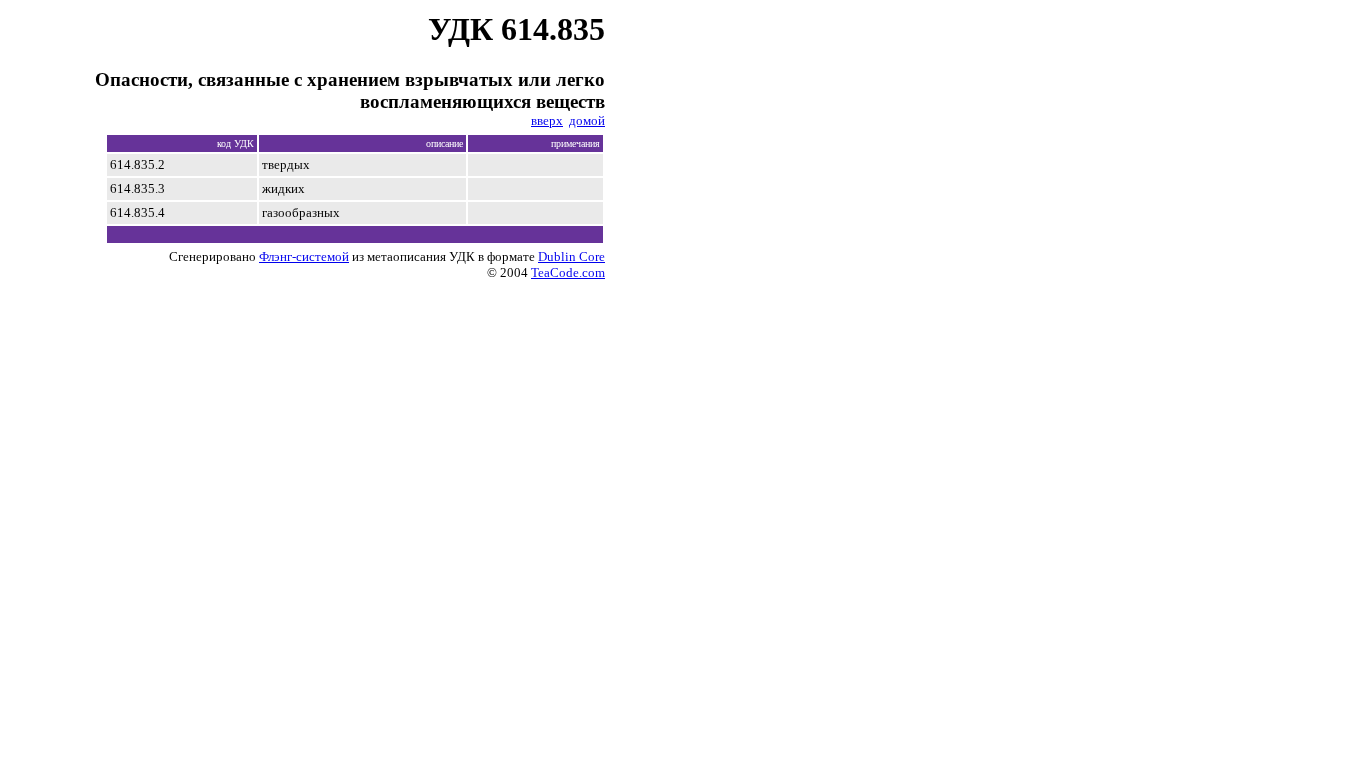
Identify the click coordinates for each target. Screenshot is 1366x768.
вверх (547, 120)
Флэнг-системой (304, 256)
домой (587, 120)
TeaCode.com (568, 272)
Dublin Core (571, 256)
